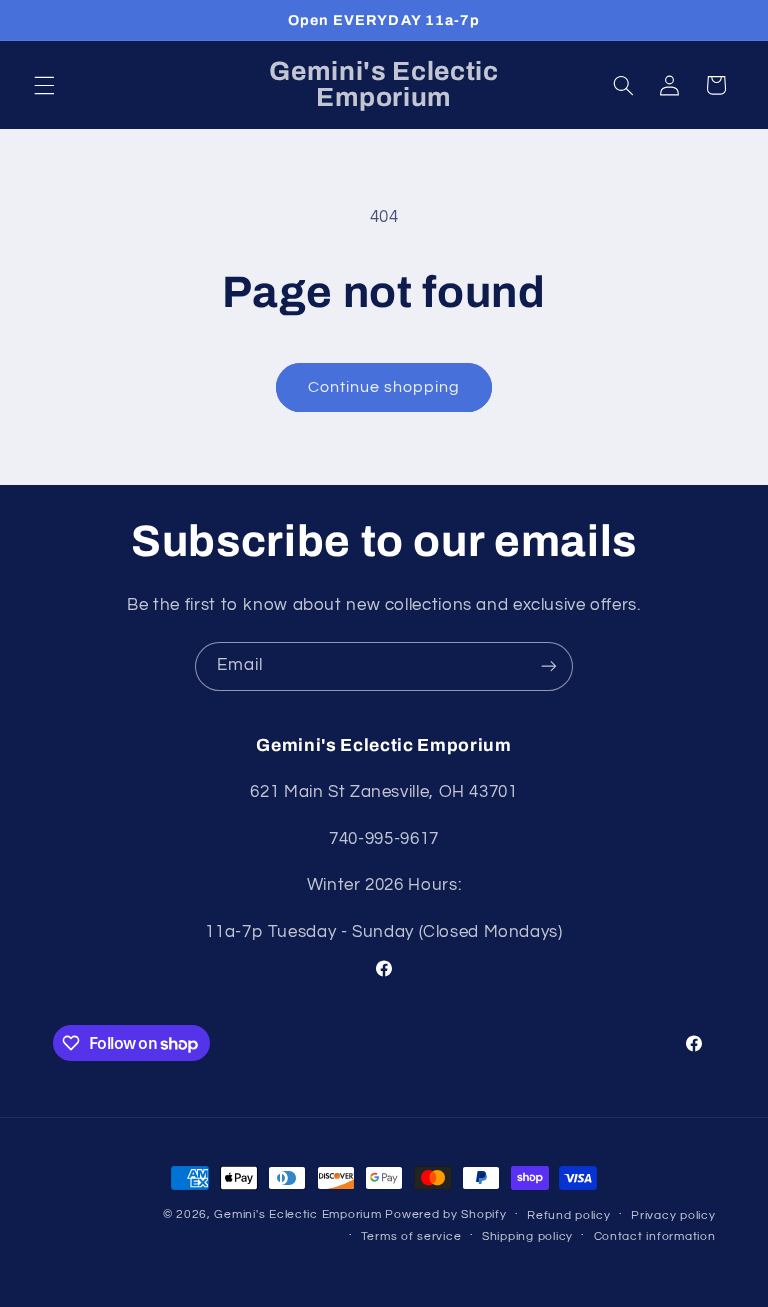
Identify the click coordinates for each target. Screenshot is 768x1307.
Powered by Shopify (445, 1214)
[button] (44, 85)
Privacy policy (673, 1215)
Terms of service (411, 1236)
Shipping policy (527, 1236)
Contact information (655, 1236)
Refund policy (569, 1215)
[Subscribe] (549, 666)
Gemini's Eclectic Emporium (297, 1214)
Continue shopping (384, 387)
